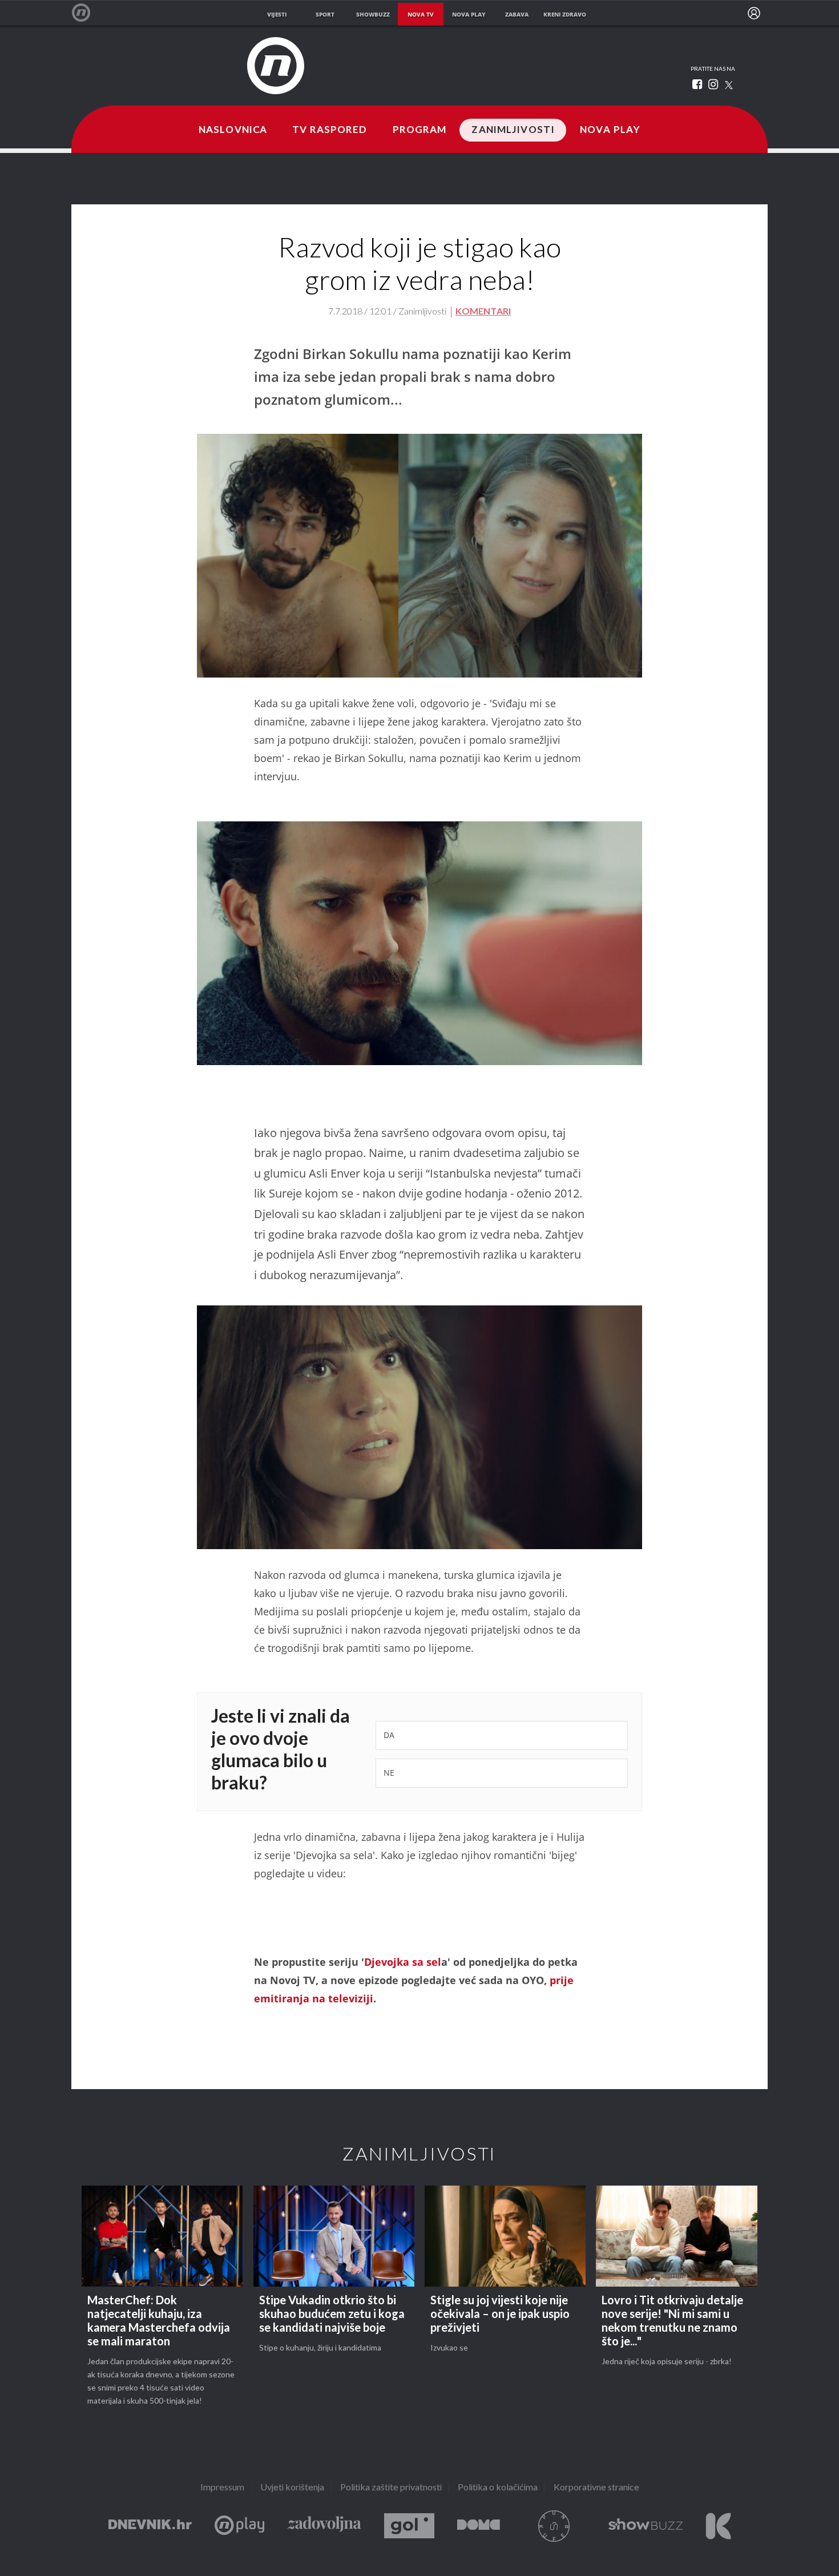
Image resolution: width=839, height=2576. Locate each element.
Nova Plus (239, 2526)
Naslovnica (233, 130)
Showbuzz (646, 2526)
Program (420, 130)
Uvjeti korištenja (292, 2488)
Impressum (222, 2488)
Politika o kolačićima (498, 2488)
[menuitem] (754, 13)
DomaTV (479, 2526)
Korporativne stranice (596, 2488)
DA (389, 1735)
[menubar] (754, 13)
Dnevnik (150, 2526)
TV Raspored (330, 130)
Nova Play (610, 130)
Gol (409, 2526)
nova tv (421, 14)
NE (389, 1773)
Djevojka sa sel (403, 1962)
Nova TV (87, 13)
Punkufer (554, 2526)
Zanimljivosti (513, 130)
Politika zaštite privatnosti (391, 2488)
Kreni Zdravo (718, 2526)
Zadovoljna (324, 2526)
